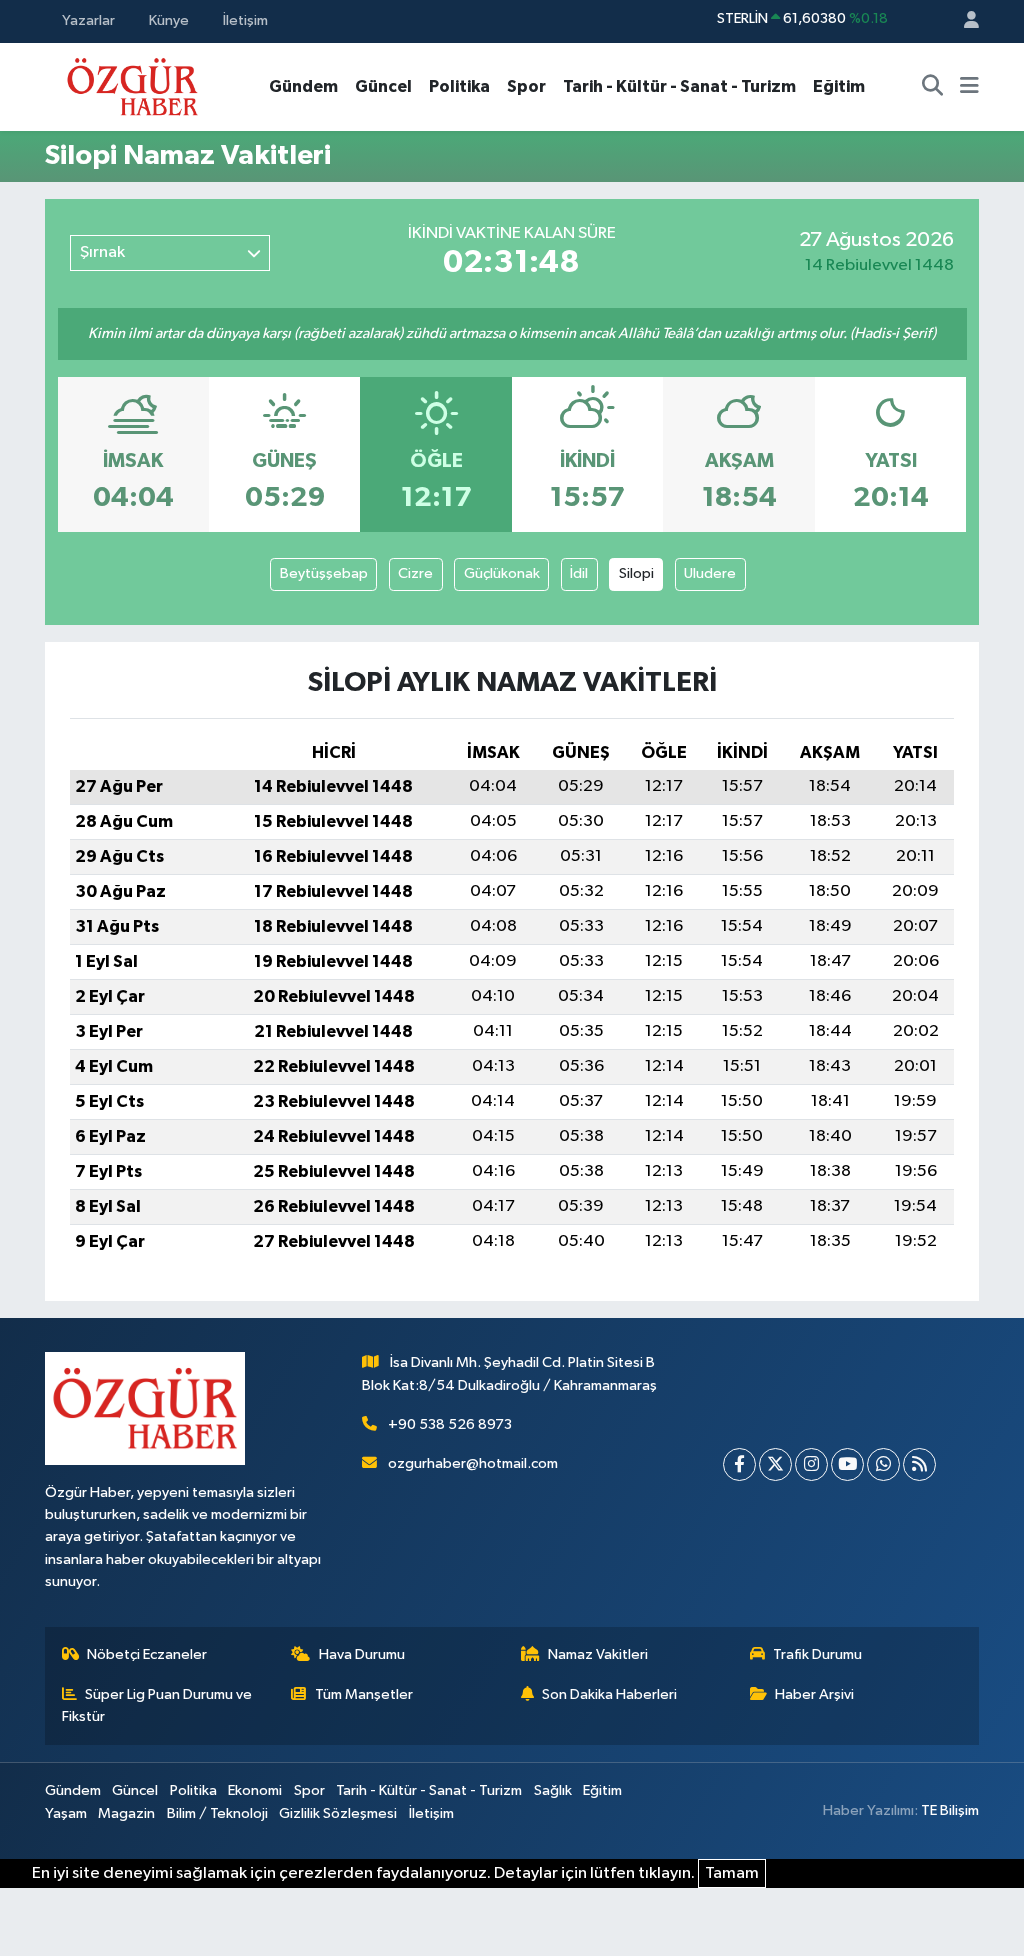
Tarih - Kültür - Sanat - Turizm (679, 86)
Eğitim (839, 86)
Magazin (126, 1813)
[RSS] (919, 1464)
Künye (169, 20)
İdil (579, 573)
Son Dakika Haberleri (609, 1694)
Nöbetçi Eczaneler (147, 1654)
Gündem (303, 86)
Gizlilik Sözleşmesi (338, 1813)
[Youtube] (847, 1464)
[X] (775, 1464)
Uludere (710, 573)
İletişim (245, 20)
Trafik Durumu (817, 1654)
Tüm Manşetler (364, 1694)
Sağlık (553, 1790)
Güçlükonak (502, 573)
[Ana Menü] (969, 87)
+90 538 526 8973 (450, 1424)
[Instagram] (811, 1464)
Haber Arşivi (814, 1694)
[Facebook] (739, 1464)
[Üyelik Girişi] (963, 21)
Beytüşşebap (324, 573)
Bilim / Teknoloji (217, 1813)
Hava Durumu (362, 1654)
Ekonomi (255, 1790)
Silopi (636, 573)
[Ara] (933, 87)
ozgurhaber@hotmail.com (473, 1463)
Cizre (415, 573)
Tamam (732, 1873)
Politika (459, 86)
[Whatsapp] (883, 1464)
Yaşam (66, 1813)
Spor (526, 86)
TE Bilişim (950, 1810)
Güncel (383, 86)
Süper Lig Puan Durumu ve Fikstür (157, 1705)
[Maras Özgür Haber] (132, 85)
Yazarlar (88, 20)
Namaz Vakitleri (598, 1654)
